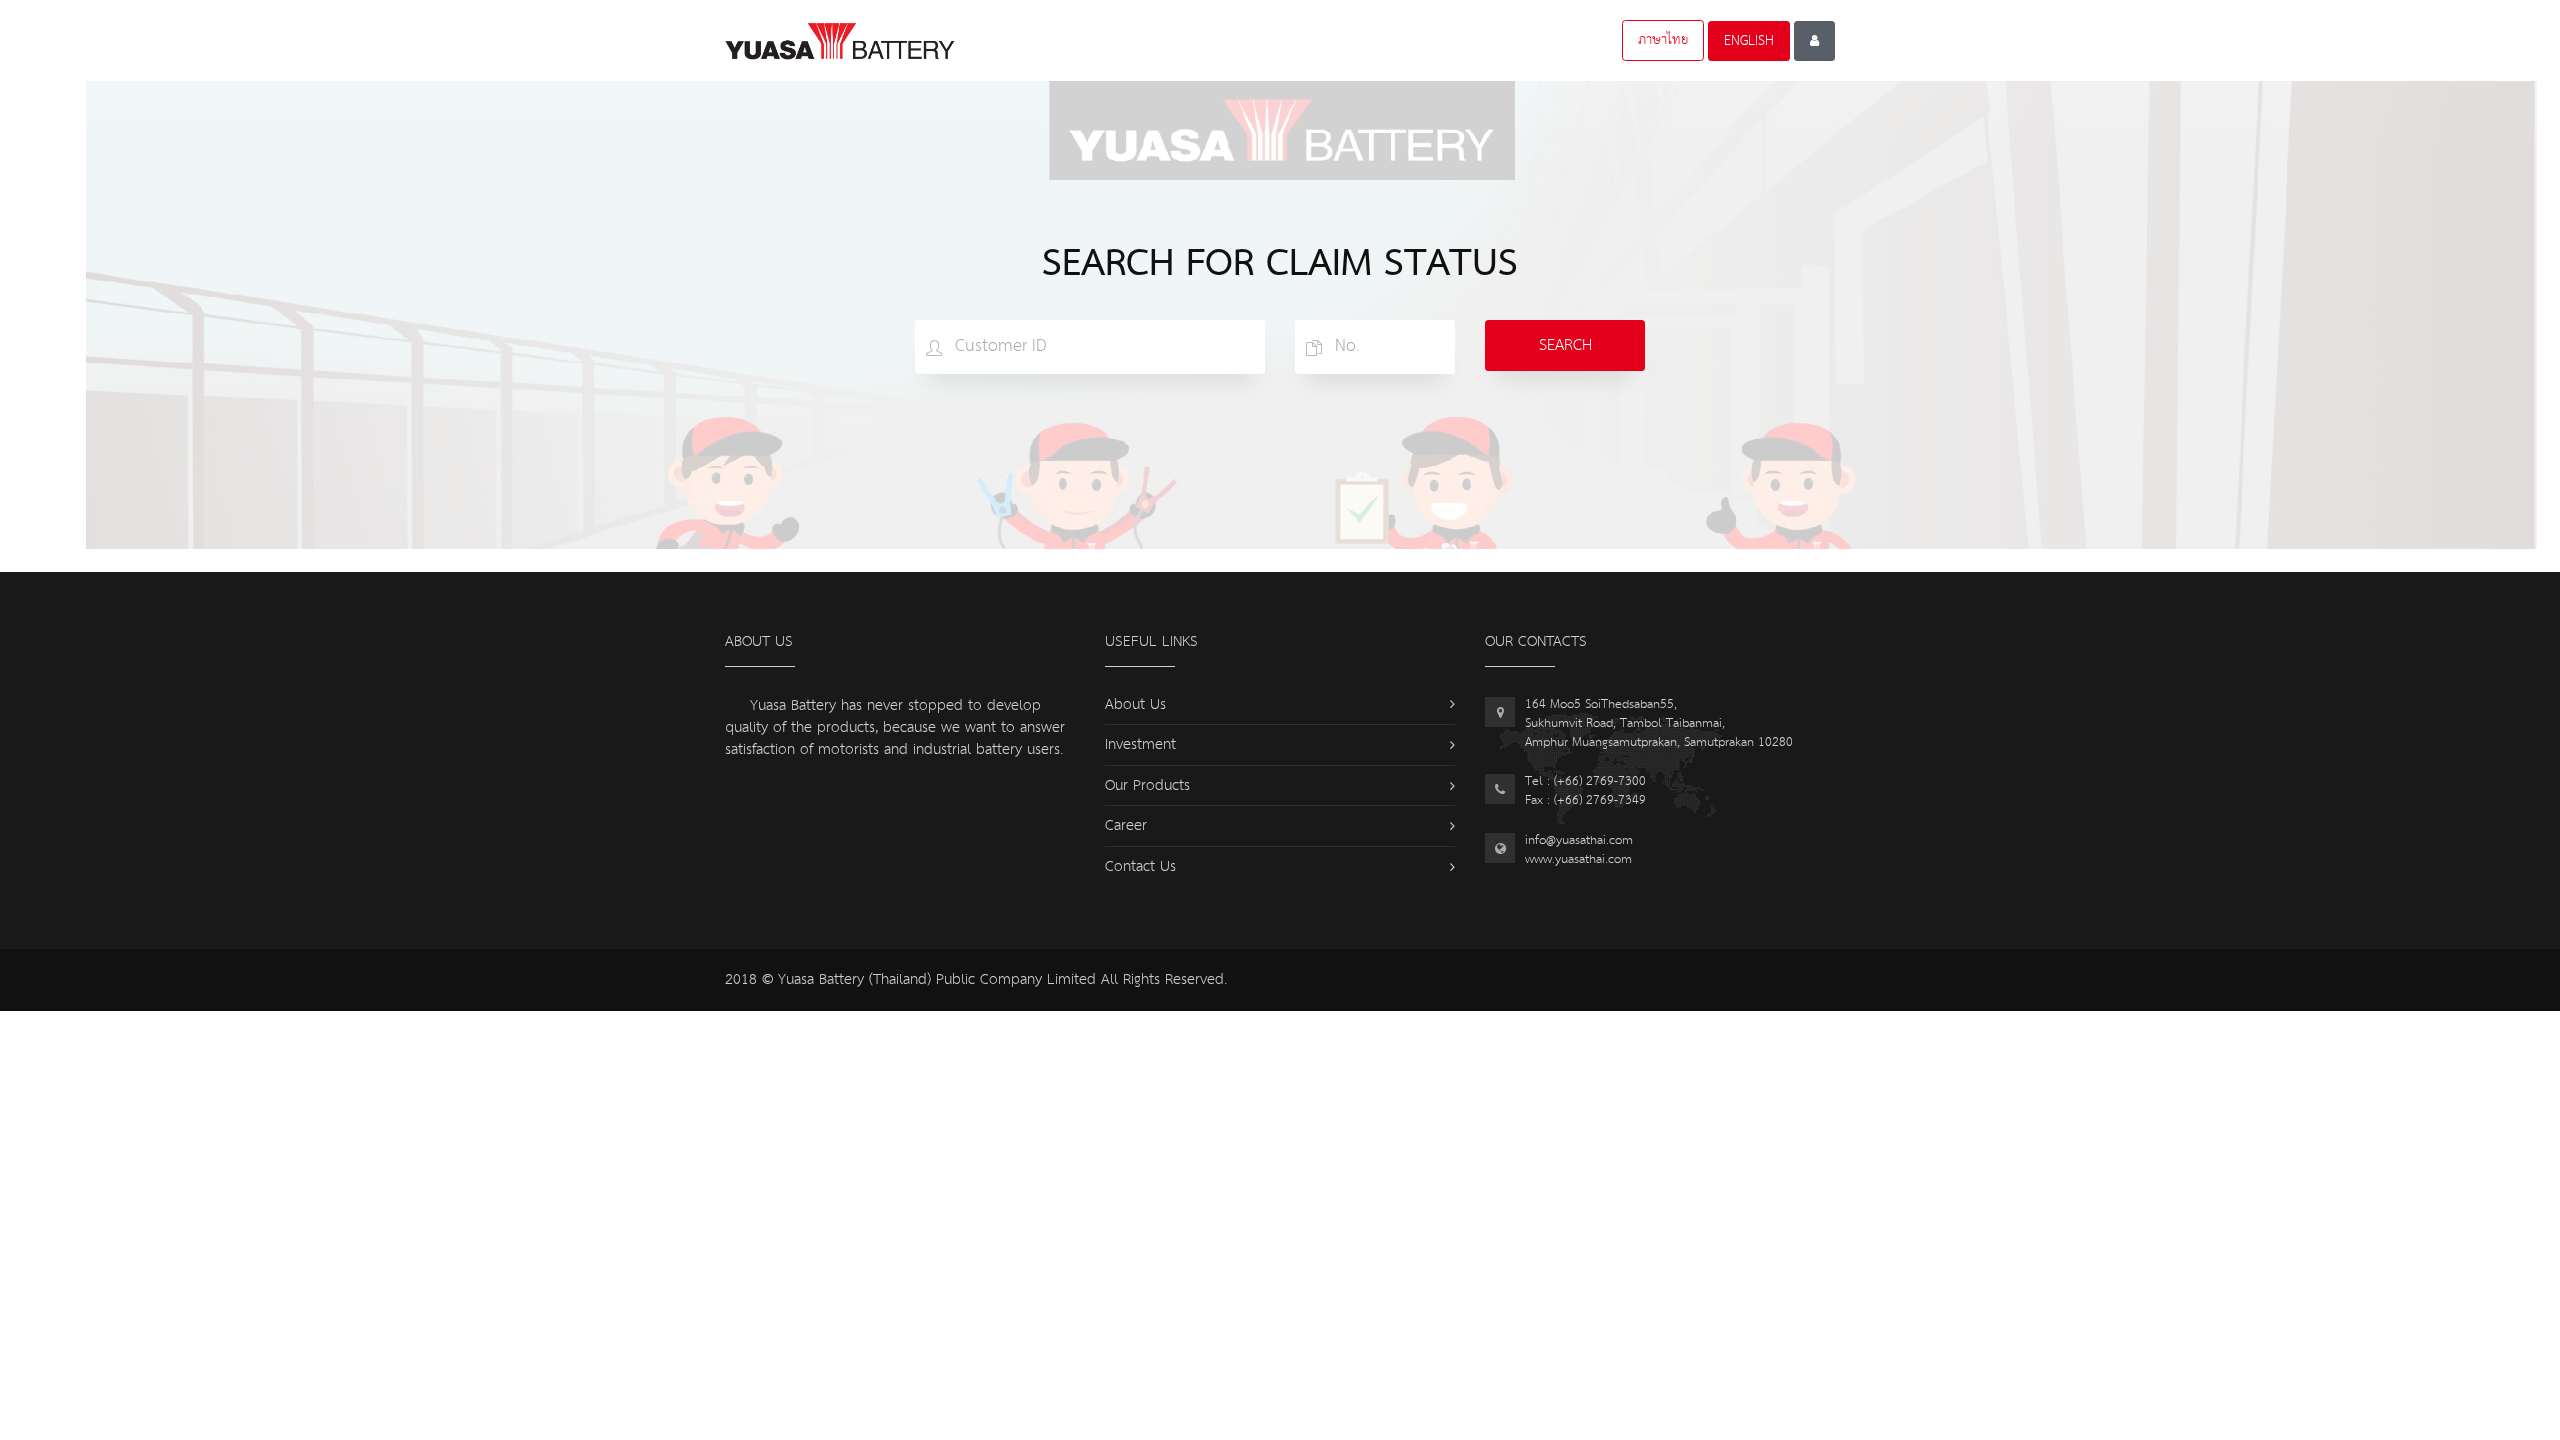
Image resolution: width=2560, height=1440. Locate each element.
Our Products (1147, 785)
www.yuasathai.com (1578, 859)
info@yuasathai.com (1579, 840)
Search (1565, 345)
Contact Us (1140, 866)
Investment (1140, 744)
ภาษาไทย (1663, 40)
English (1749, 41)
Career (1126, 825)
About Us (1135, 704)
